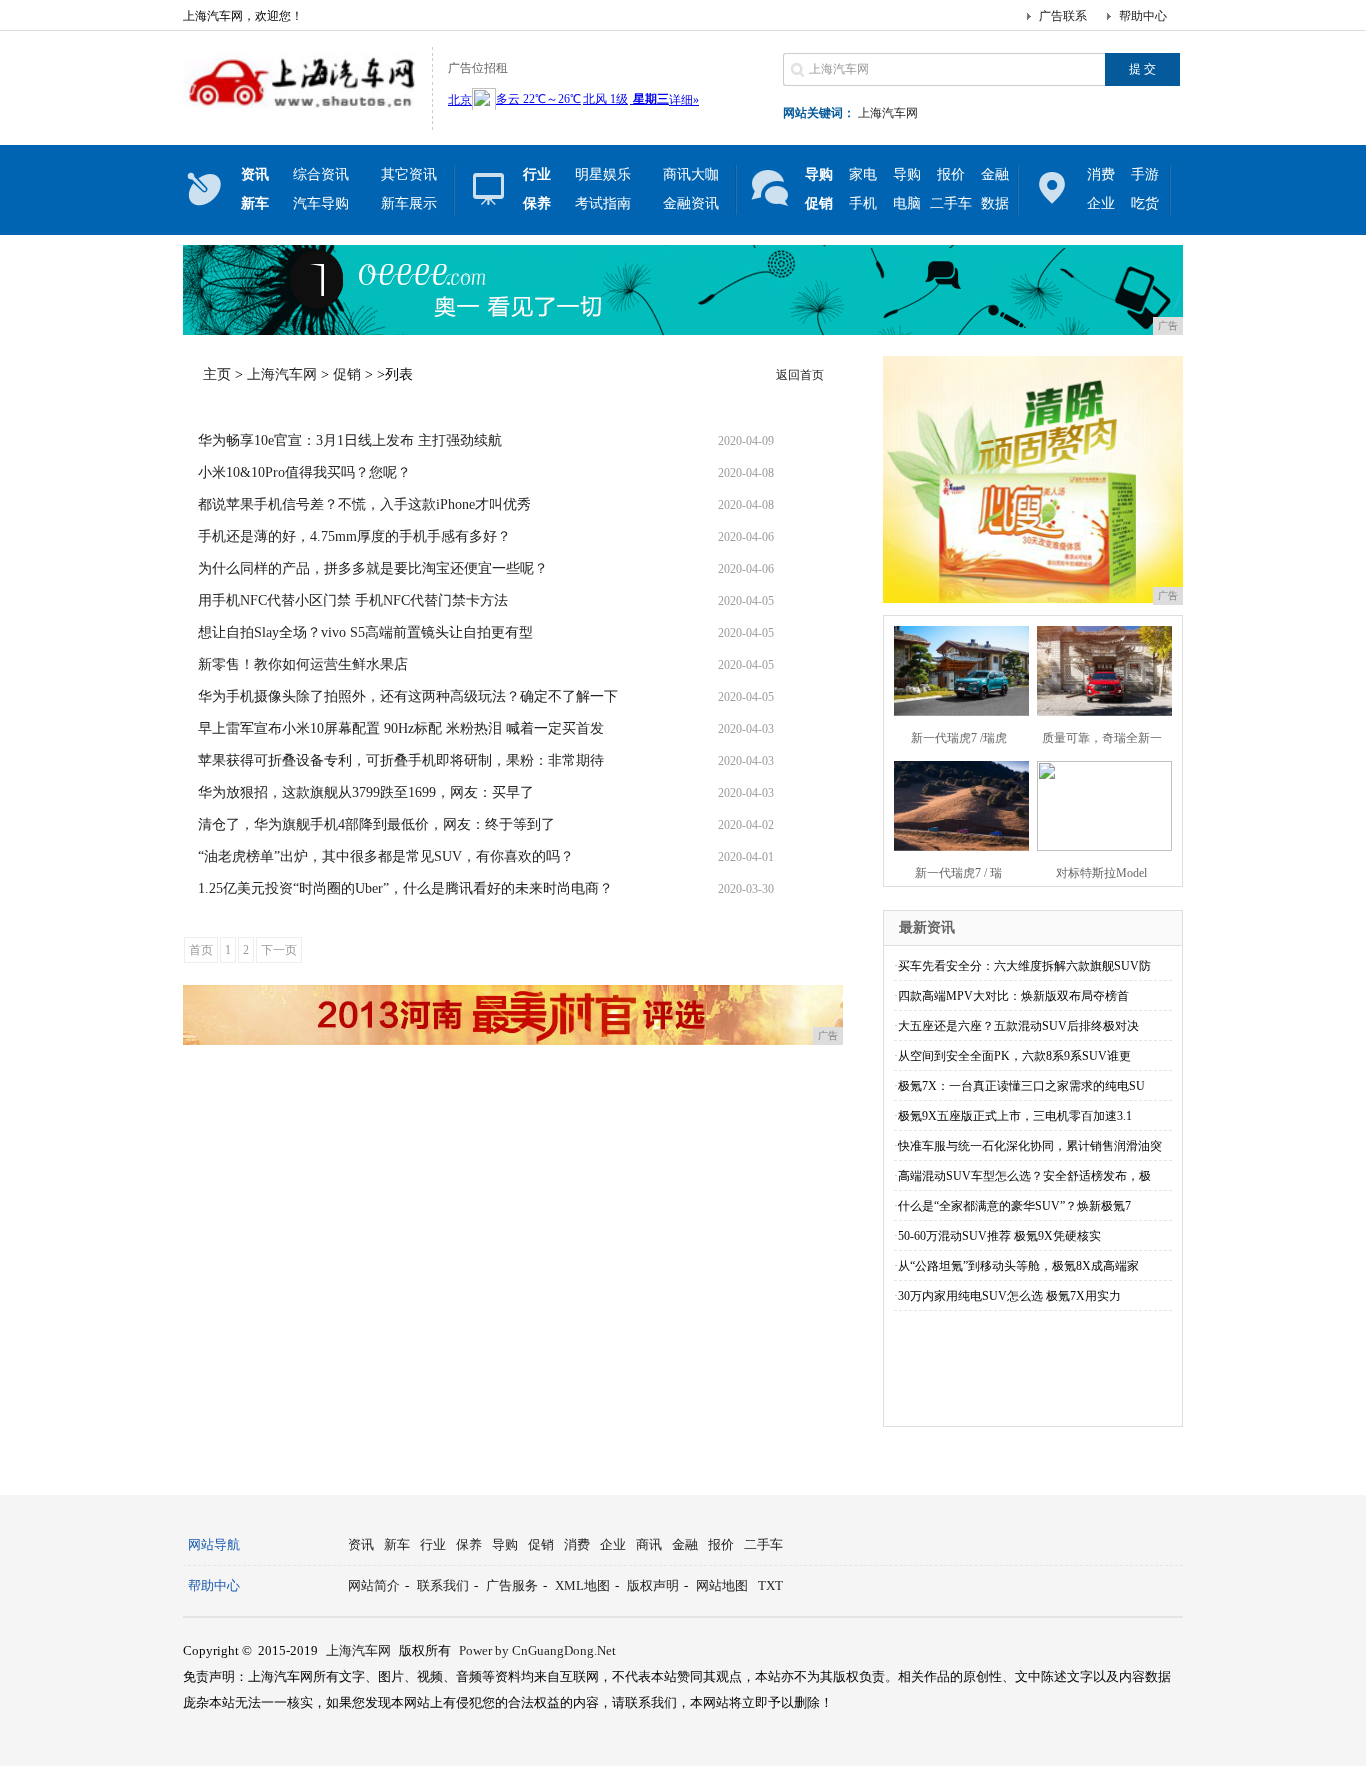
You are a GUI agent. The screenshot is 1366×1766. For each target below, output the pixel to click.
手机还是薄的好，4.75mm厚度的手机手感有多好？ (354, 536)
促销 (347, 374)
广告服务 (512, 1585)
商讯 (649, 1544)
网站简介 (374, 1585)
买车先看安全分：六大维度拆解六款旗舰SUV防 (1024, 966)
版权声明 (653, 1585)
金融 (995, 174)
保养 (469, 1544)
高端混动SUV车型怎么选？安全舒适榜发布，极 (1024, 1176)
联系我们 (443, 1585)
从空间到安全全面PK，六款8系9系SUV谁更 (1014, 1056)
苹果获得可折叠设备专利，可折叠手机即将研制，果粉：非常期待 (401, 760)
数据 (995, 203)
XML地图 (582, 1585)
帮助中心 (1143, 16)
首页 (201, 950)
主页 (217, 374)
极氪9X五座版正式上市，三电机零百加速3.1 (1015, 1116)
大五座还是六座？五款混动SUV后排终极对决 (1018, 1026)
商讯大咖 (691, 174)
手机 (863, 203)
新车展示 (409, 203)
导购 (907, 174)
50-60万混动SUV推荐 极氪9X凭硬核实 (999, 1236)
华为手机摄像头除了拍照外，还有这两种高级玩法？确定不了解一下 (408, 696)
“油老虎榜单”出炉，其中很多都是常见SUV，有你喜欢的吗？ (386, 856)
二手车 (951, 203)
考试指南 (603, 203)
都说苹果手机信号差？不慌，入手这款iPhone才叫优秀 (364, 504)
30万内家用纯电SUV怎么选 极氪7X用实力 (1009, 1296)
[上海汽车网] (302, 114)
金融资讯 (691, 203)
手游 (1145, 174)
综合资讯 (321, 174)
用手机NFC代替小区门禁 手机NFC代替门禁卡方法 (353, 600)
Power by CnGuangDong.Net (537, 1650)
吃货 (1145, 203)
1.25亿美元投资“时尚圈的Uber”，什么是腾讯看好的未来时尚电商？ (405, 888)
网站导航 (214, 1544)
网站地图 (722, 1585)
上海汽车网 (888, 113)
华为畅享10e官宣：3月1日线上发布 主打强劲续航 (350, 440)
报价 (951, 174)
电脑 (907, 203)
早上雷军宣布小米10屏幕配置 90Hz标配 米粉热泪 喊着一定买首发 (401, 728)
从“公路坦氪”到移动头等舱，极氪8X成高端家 (1018, 1266)
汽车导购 (321, 203)
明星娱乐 (603, 174)
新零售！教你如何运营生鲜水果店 (303, 664)
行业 (433, 1544)
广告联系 (1063, 16)
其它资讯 (409, 174)
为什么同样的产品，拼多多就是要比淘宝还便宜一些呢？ (373, 568)
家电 (863, 174)
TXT (770, 1585)
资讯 (361, 1544)
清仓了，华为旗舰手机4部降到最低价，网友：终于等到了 (376, 824)
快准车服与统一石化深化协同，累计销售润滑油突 (1030, 1146)
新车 (397, 1544)
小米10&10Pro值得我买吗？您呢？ (304, 472)
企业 (1101, 203)
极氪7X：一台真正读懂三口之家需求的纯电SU (1021, 1086)
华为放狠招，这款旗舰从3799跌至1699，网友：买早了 (366, 792)
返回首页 (800, 375)
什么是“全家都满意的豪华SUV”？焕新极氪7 (1014, 1206)
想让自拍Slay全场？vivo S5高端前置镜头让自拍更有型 (365, 632)
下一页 (279, 950)
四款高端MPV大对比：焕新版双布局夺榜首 (1013, 996)
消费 (1101, 174)
